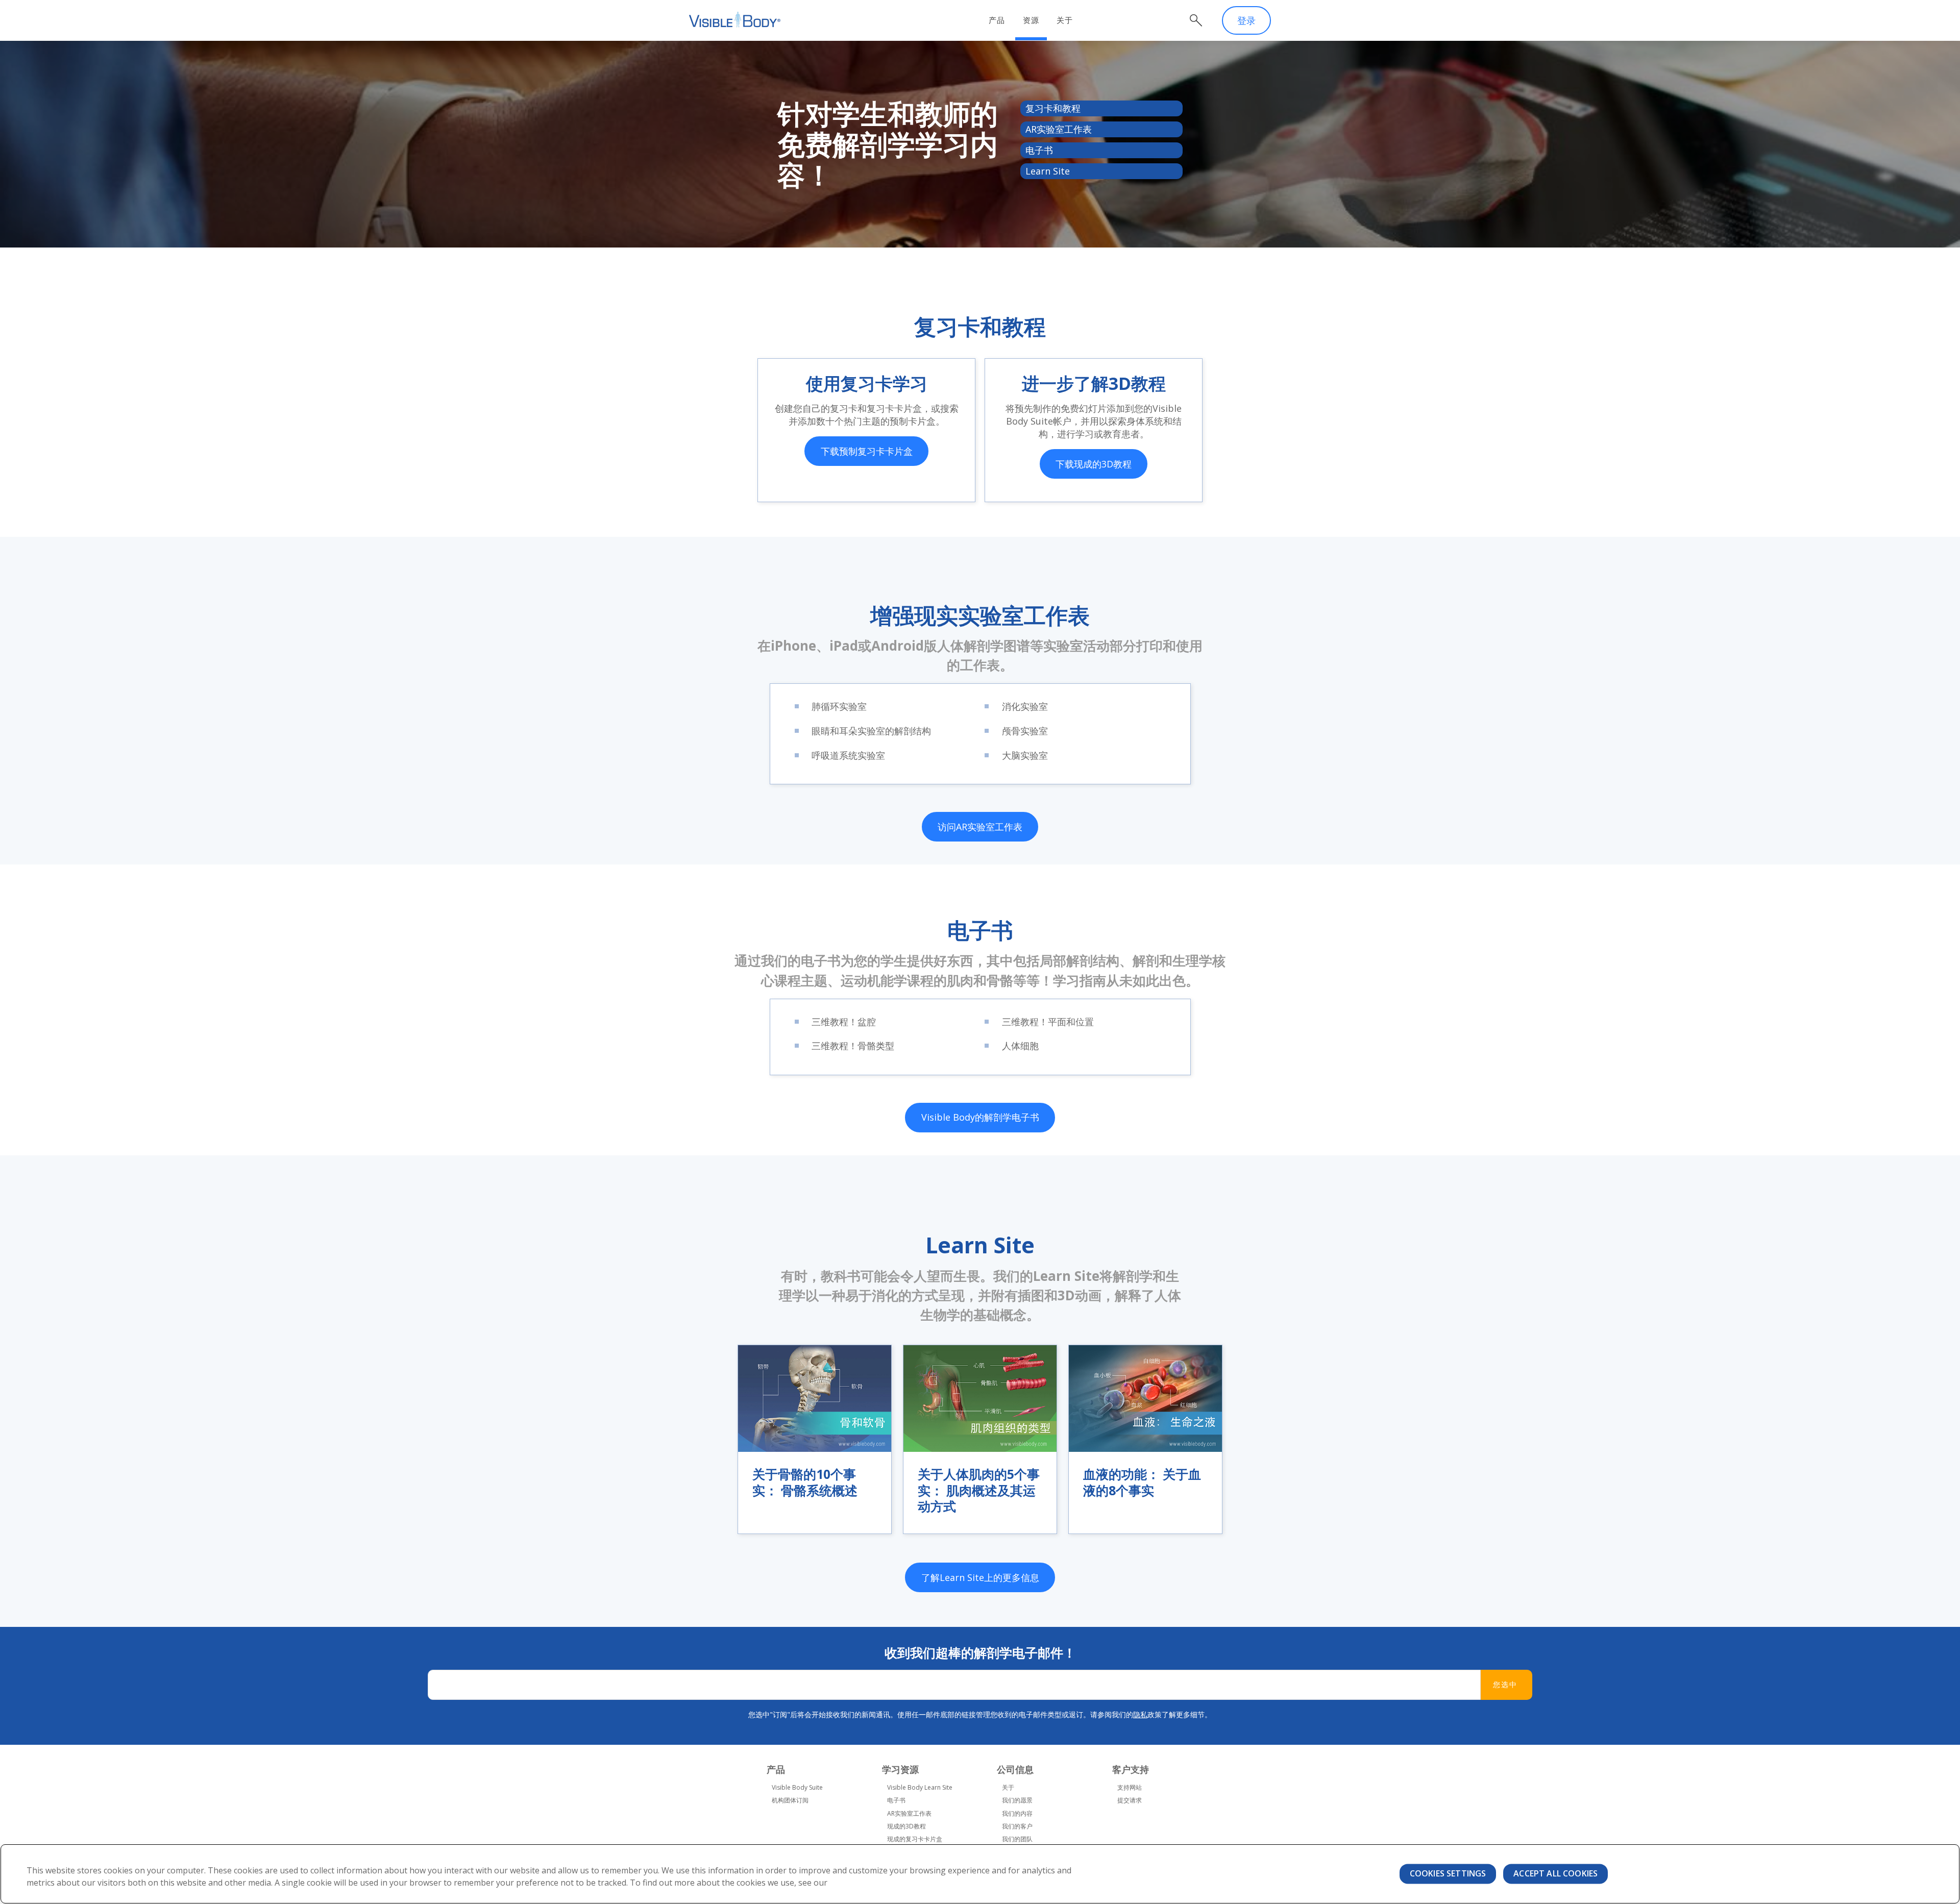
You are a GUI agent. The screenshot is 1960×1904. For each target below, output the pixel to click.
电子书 (1039, 150)
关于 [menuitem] (1065, 20)
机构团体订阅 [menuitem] (790, 1800)
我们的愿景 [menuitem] (1017, 1800)
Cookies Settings (1448, 1873)
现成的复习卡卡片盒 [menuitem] (915, 1839)
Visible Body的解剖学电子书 (980, 1117)
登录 (1246, 20)
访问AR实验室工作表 (980, 827)
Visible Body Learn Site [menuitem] (920, 1787)
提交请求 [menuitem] (1130, 1800)
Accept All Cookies (1555, 1873)
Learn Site (1048, 171)
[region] (980, 1874)
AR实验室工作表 (1059, 129)
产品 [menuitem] (997, 20)
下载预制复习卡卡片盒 (867, 451)
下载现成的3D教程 (1094, 464)
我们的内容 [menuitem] (1017, 1813)
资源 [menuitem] (1031, 20)
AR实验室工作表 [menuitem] (909, 1813)
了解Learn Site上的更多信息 (980, 1577)
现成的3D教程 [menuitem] (906, 1826)
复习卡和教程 (1053, 108)
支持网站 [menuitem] (1130, 1787)
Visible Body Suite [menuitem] (797, 1787)
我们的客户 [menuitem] (1017, 1826)
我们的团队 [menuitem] (1017, 1839)
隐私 (1140, 1714)
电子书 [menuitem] (896, 1800)
